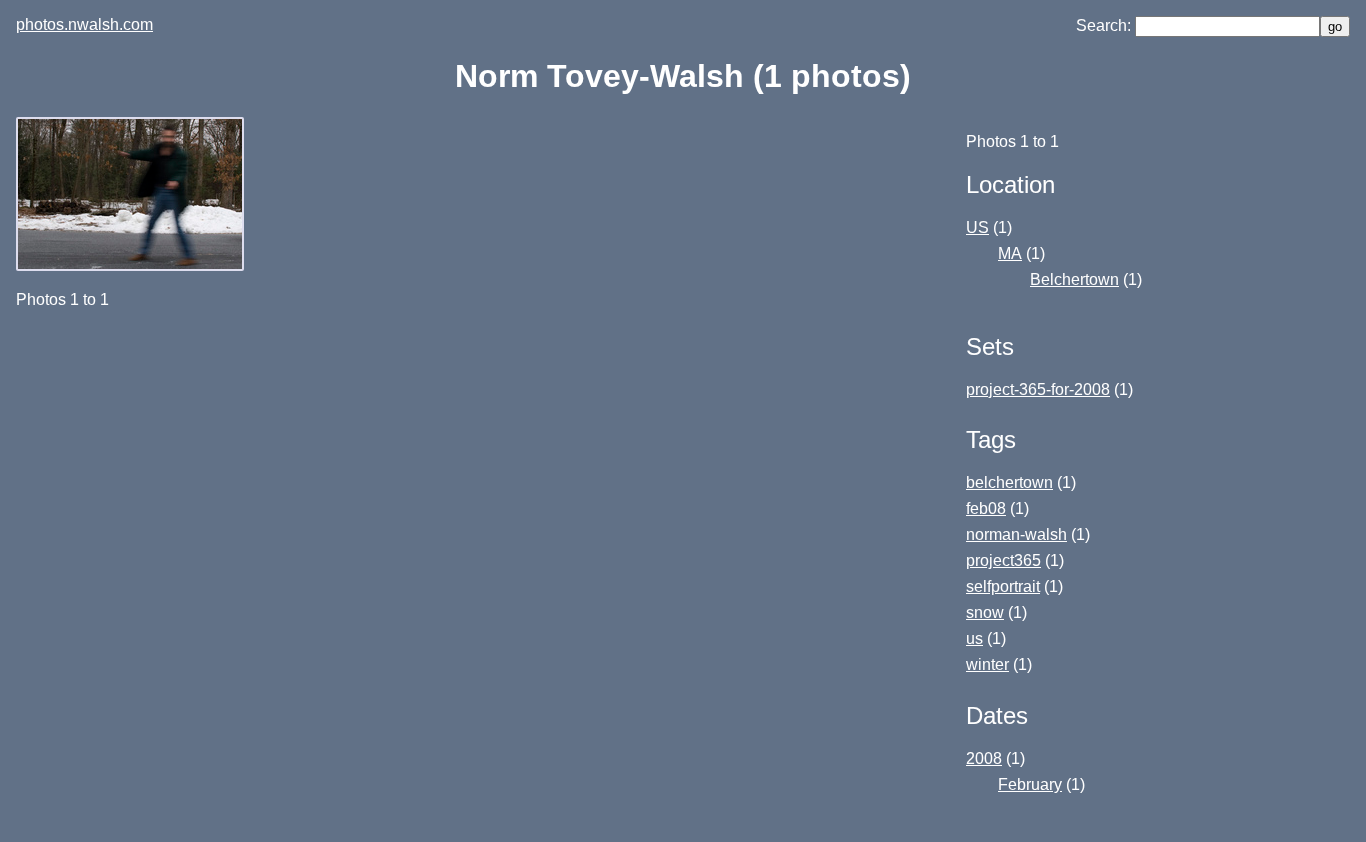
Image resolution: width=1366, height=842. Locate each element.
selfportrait (1003, 586)
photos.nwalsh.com (84, 24)
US (977, 227)
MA (1010, 253)
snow (985, 612)
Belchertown (1074, 279)
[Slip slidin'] (132, 265)
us (974, 638)
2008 (984, 758)
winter (987, 664)
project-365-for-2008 (1038, 389)
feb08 (986, 508)
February (1030, 784)
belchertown (1009, 482)
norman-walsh (1016, 534)
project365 (1003, 560)
